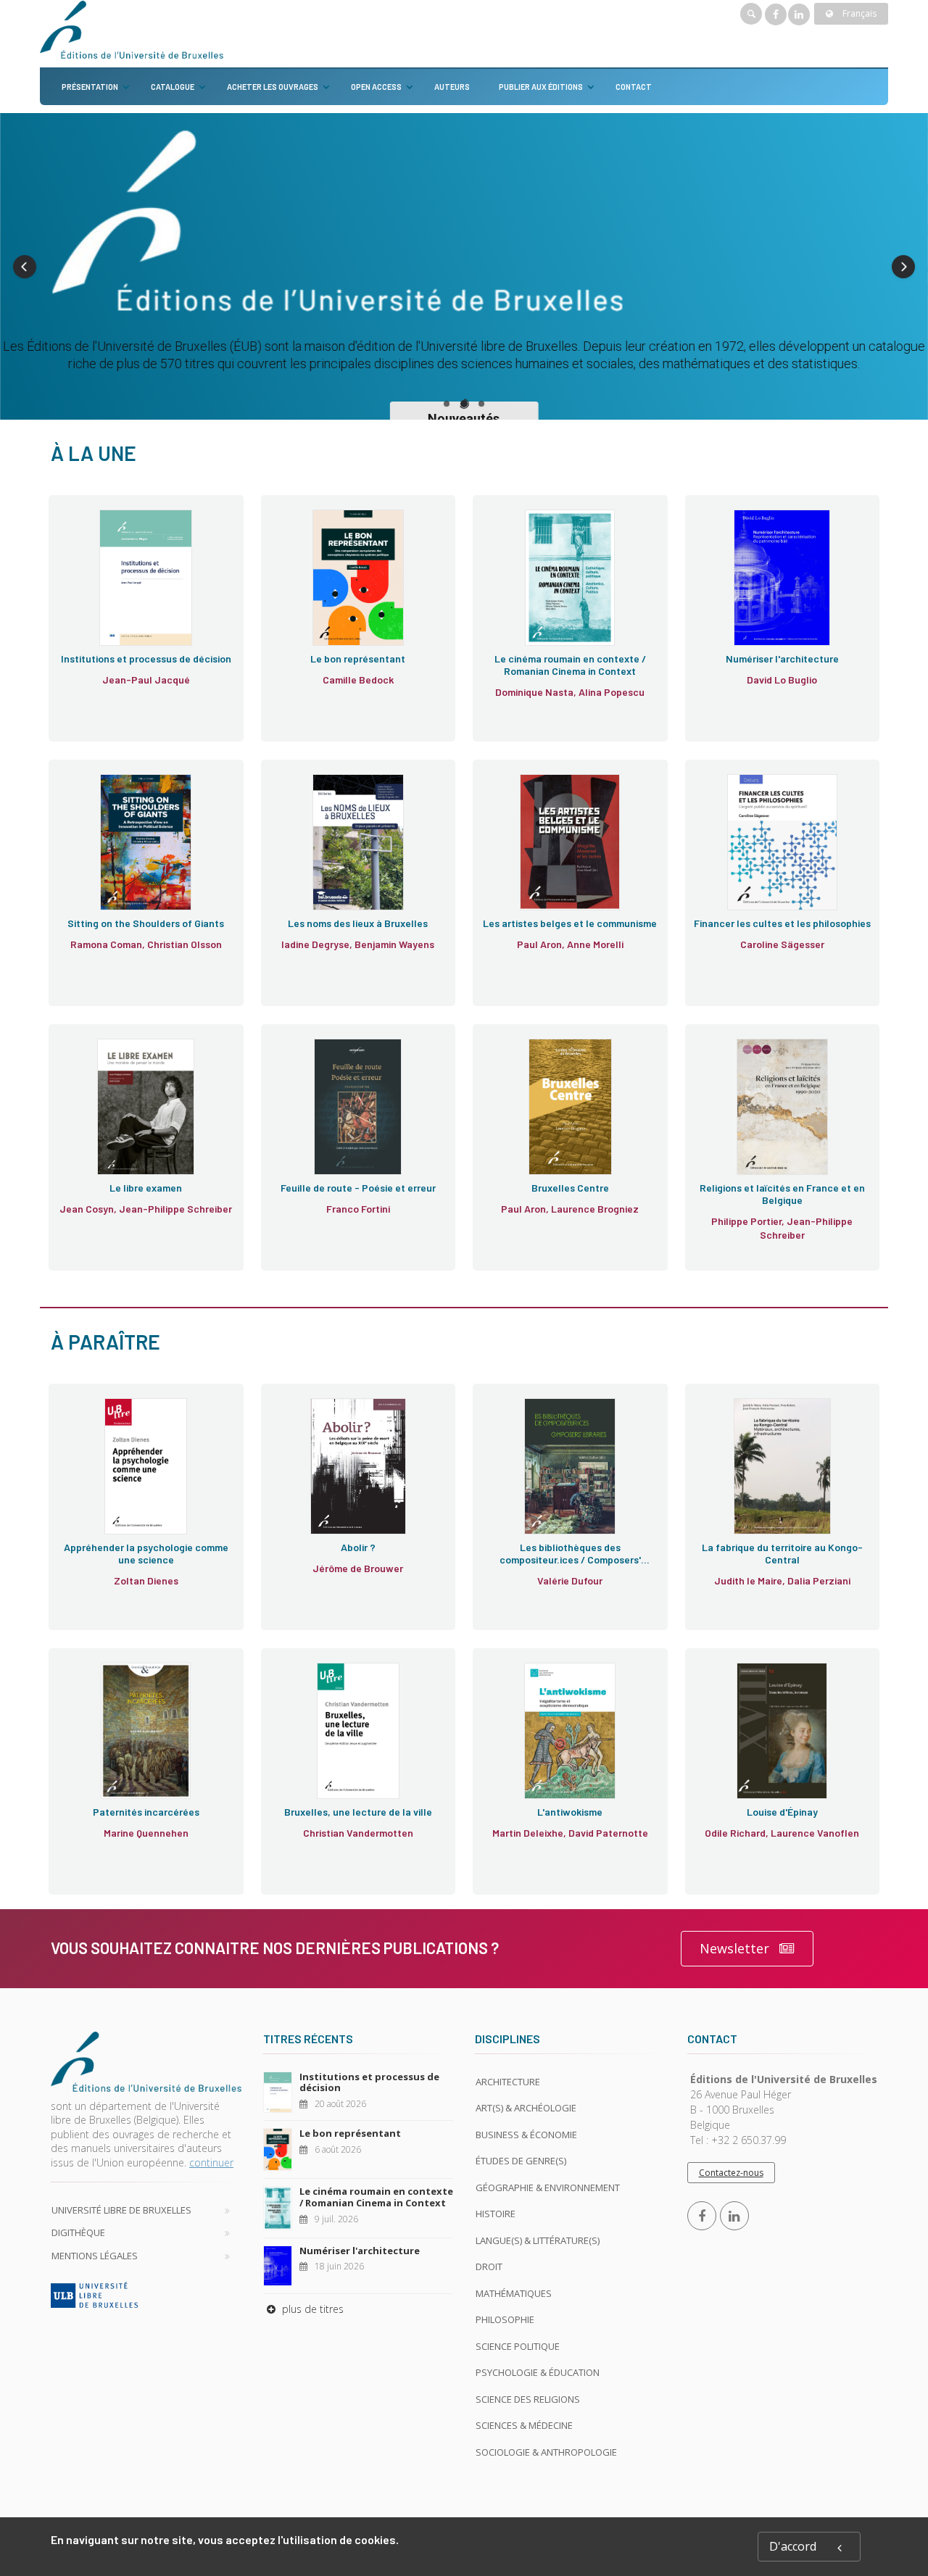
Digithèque (78, 2232)
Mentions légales (95, 2256)
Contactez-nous (731, 2173)
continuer (211, 2162)
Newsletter (734, 1948)
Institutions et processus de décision (369, 2082)
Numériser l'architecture (360, 2251)
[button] (25, 267)
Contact (634, 87)
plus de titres (311, 2309)
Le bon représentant (350, 2133)
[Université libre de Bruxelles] (146, 2295)
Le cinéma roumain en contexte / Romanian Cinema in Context (376, 2197)
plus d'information (140, 603)
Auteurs (452, 87)
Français (858, 13)
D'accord (793, 2546)
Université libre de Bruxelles (121, 2210)
